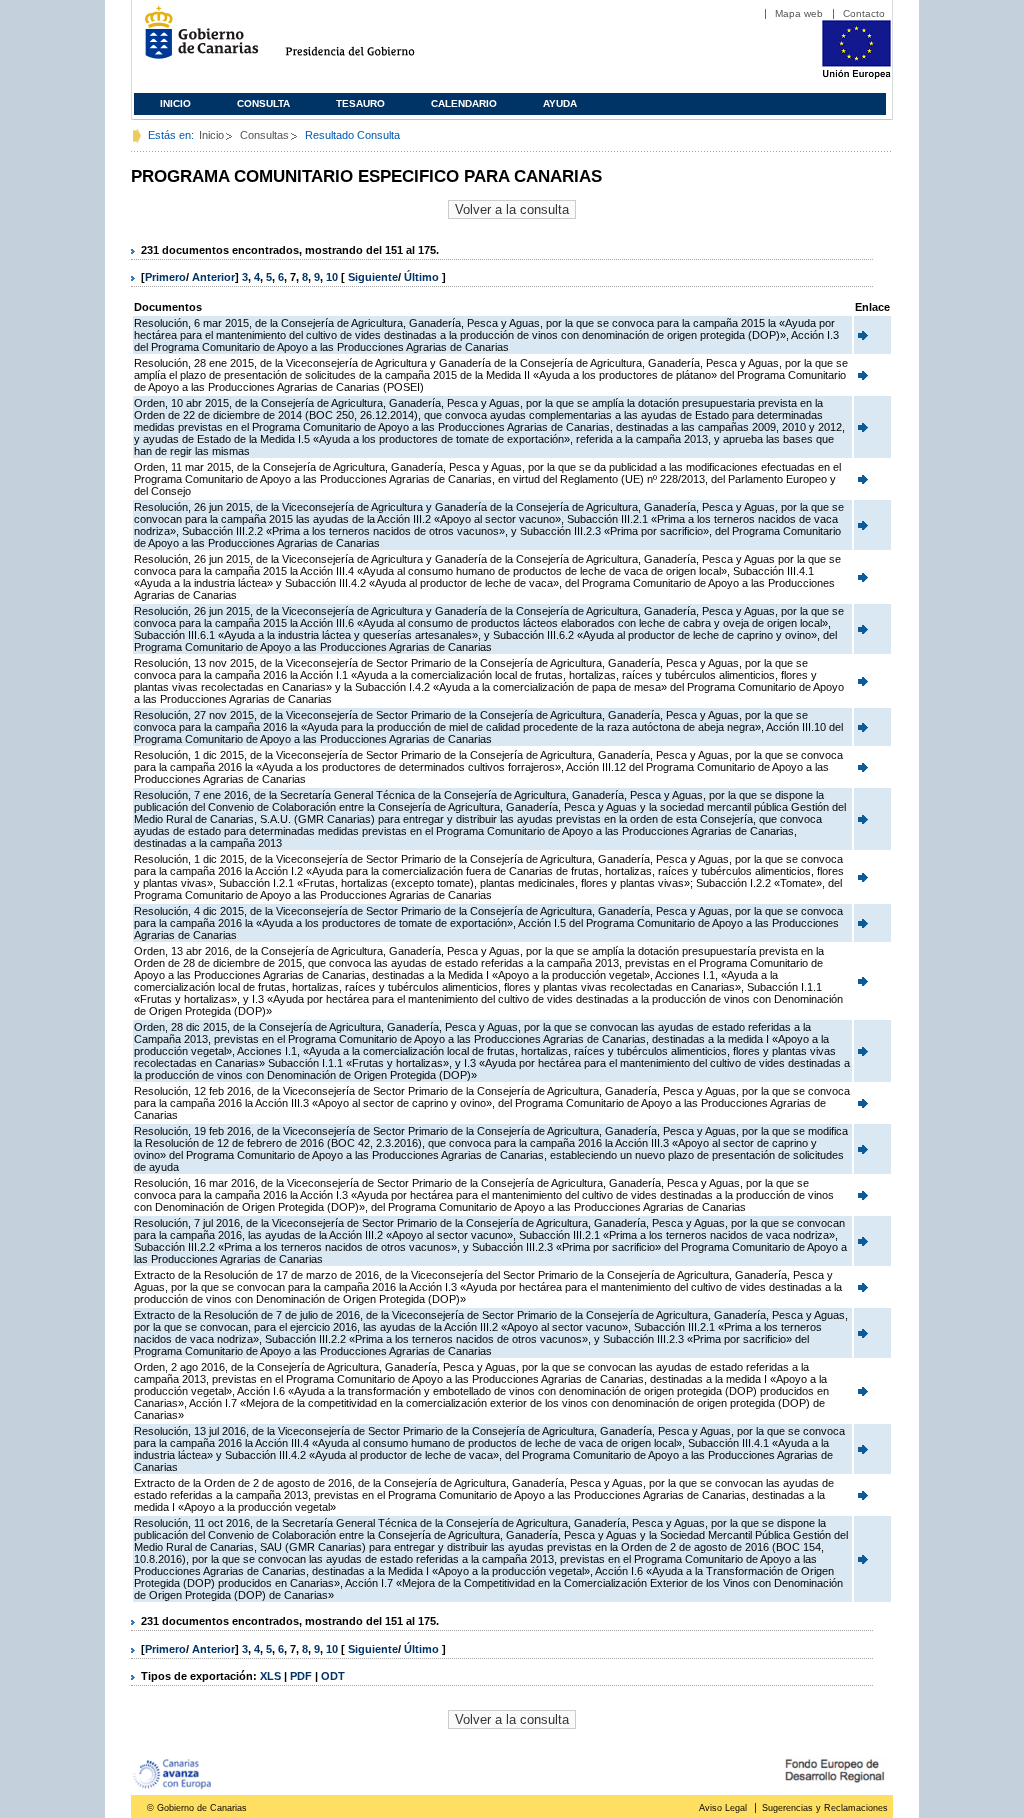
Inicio (175, 103)
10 (332, 277)
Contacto (864, 13)
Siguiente (373, 277)
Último (423, 277)
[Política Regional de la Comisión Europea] (856, 75)
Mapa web (799, 13)
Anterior (213, 277)
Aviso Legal (723, 1808)
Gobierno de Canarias (195, 40)
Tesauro (360, 103)
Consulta (263, 103)
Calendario (464, 103)
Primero (165, 277)
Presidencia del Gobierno (368, 40)
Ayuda (560, 103)
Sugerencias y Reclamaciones (825, 1808)
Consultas (264, 135)
